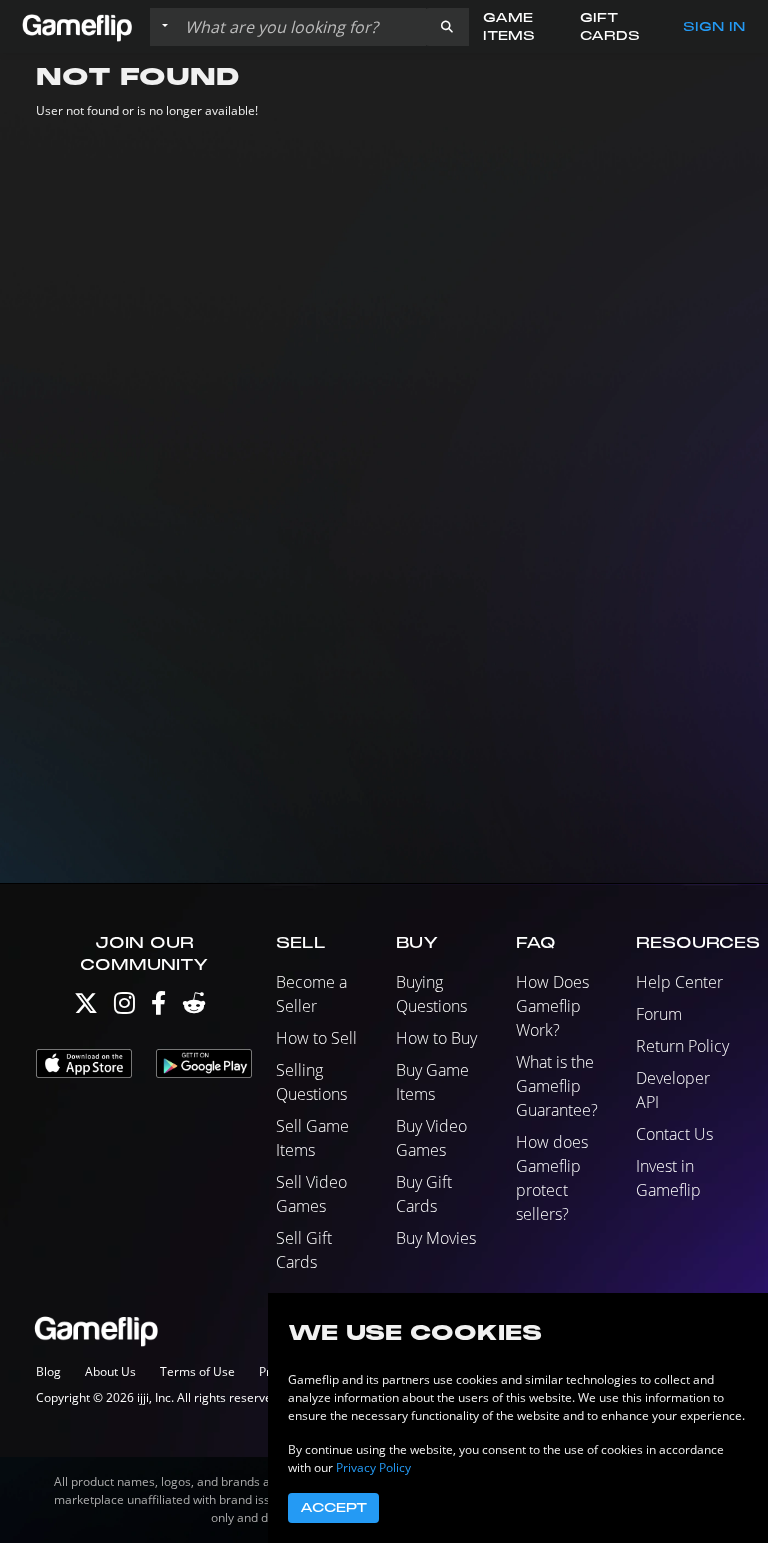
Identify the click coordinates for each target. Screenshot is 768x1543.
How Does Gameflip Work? (552, 1006)
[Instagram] (124, 1007)
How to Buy (436, 1038)
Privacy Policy (373, 1467)
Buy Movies (436, 1238)
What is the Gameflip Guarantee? (557, 1086)
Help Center (679, 982)
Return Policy (682, 1046)
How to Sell (316, 1038)
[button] (447, 27)
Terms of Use (197, 1371)
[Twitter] (86, 1007)
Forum (659, 1014)
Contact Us (674, 1134)
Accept (333, 1508)
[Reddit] (194, 1007)
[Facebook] (158, 1007)
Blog (48, 1371)
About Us (110, 1371)
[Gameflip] (77, 25)
